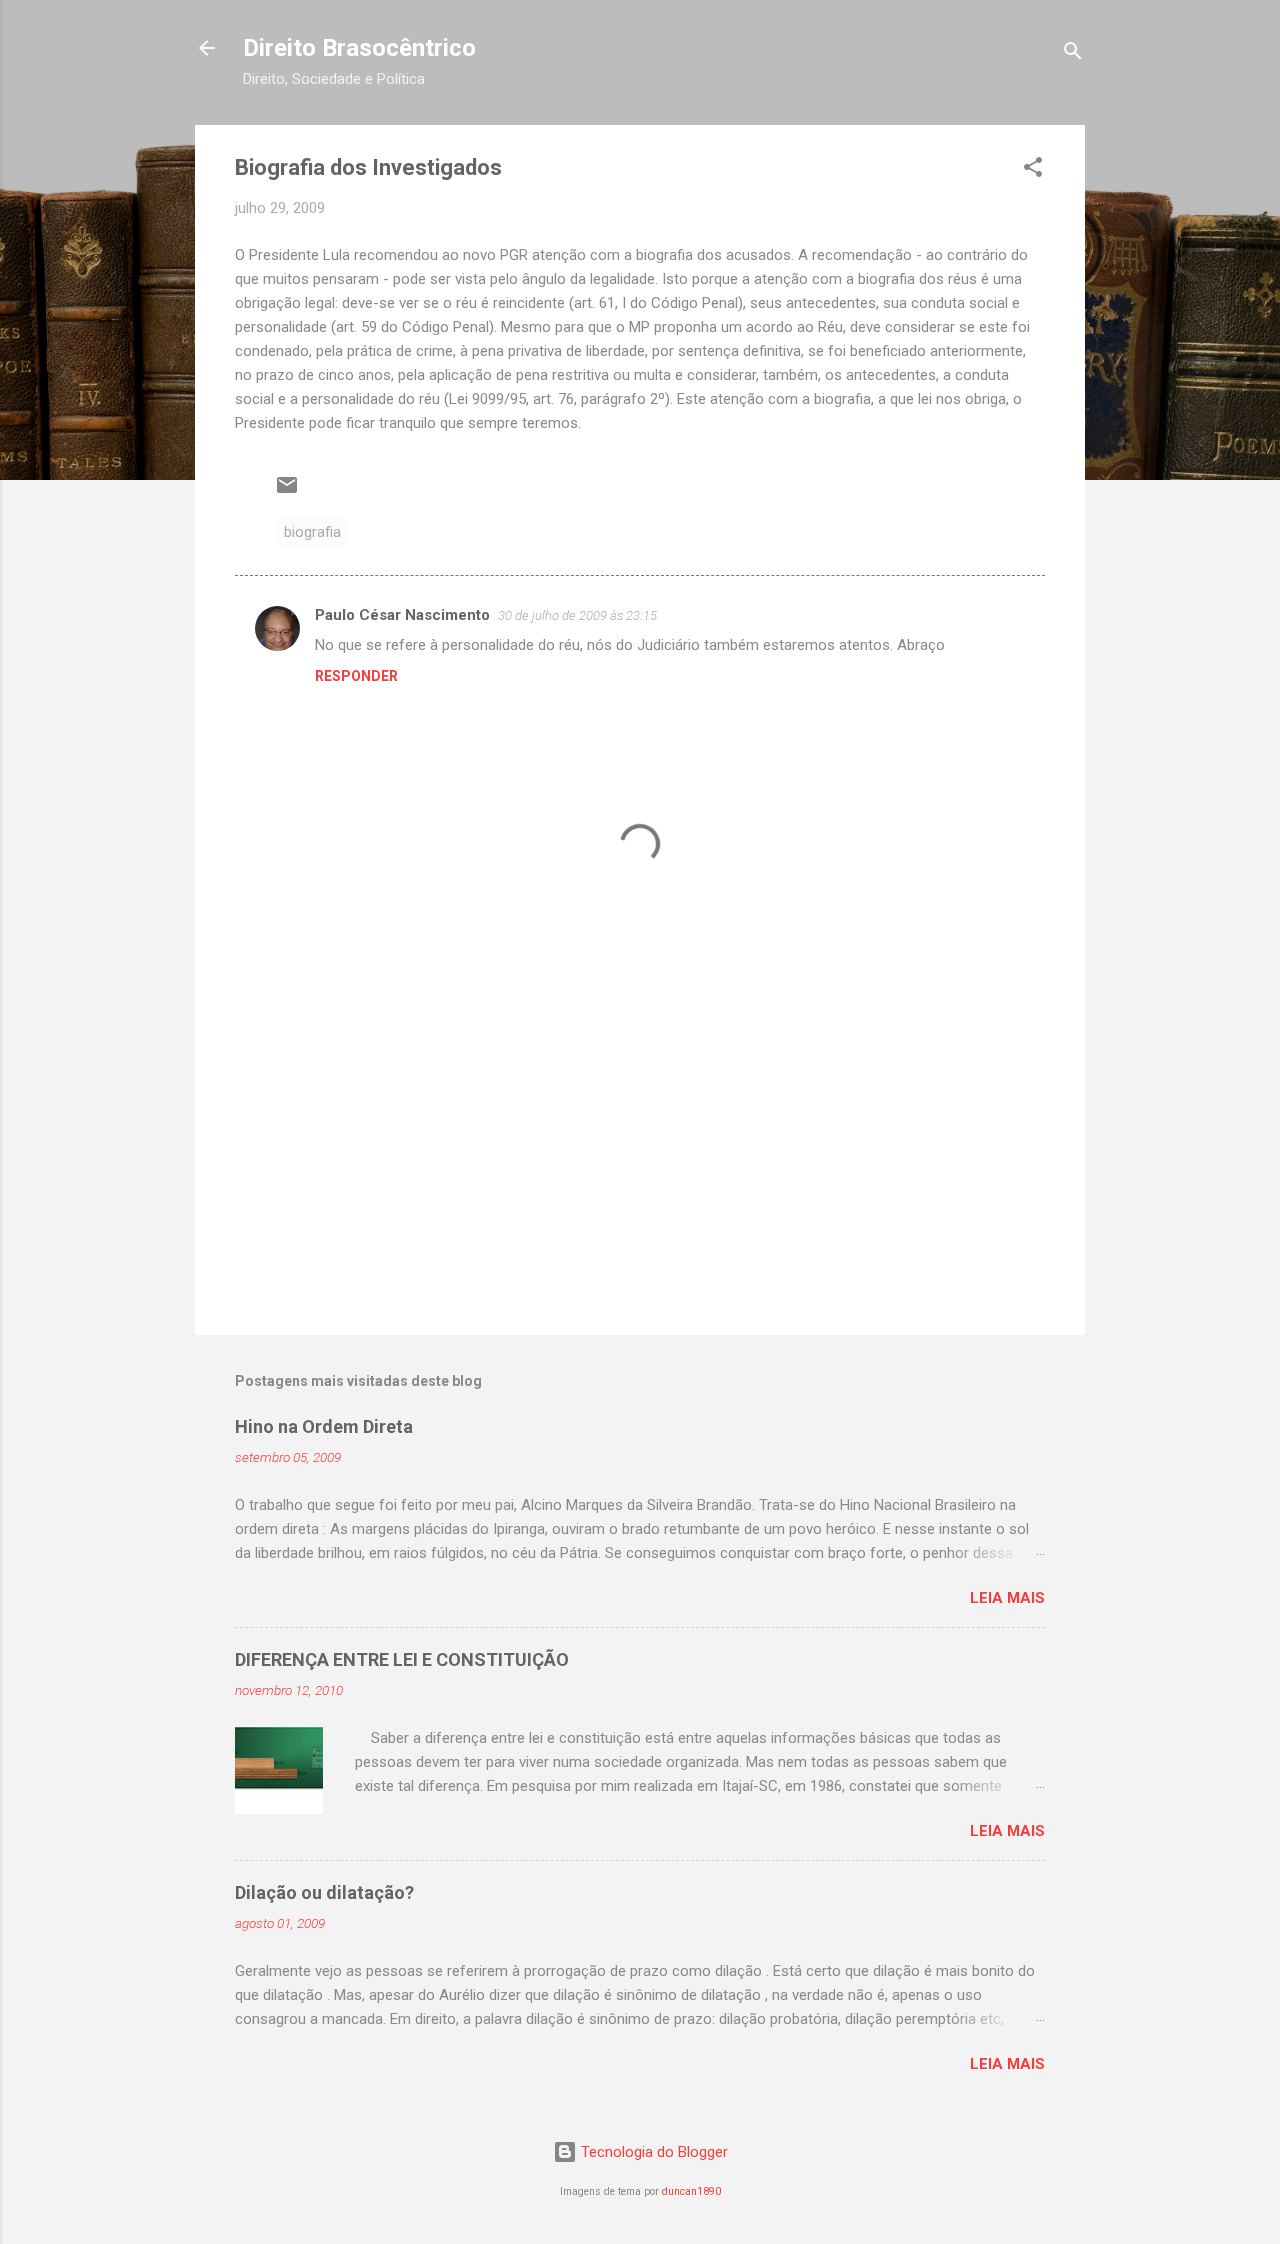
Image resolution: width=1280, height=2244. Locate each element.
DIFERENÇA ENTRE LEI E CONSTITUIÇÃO (402, 1659)
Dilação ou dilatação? (324, 1892)
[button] (1033, 170)
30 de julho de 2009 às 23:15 (577, 615)
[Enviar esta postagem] (287, 492)
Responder (356, 676)
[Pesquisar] (1073, 54)
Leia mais (1007, 1598)
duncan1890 (691, 2191)
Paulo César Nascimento (402, 615)
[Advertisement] (640, 1149)
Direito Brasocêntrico (359, 48)
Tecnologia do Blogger (652, 2152)
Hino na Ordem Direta (324, 1426)
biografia (312, 532)
